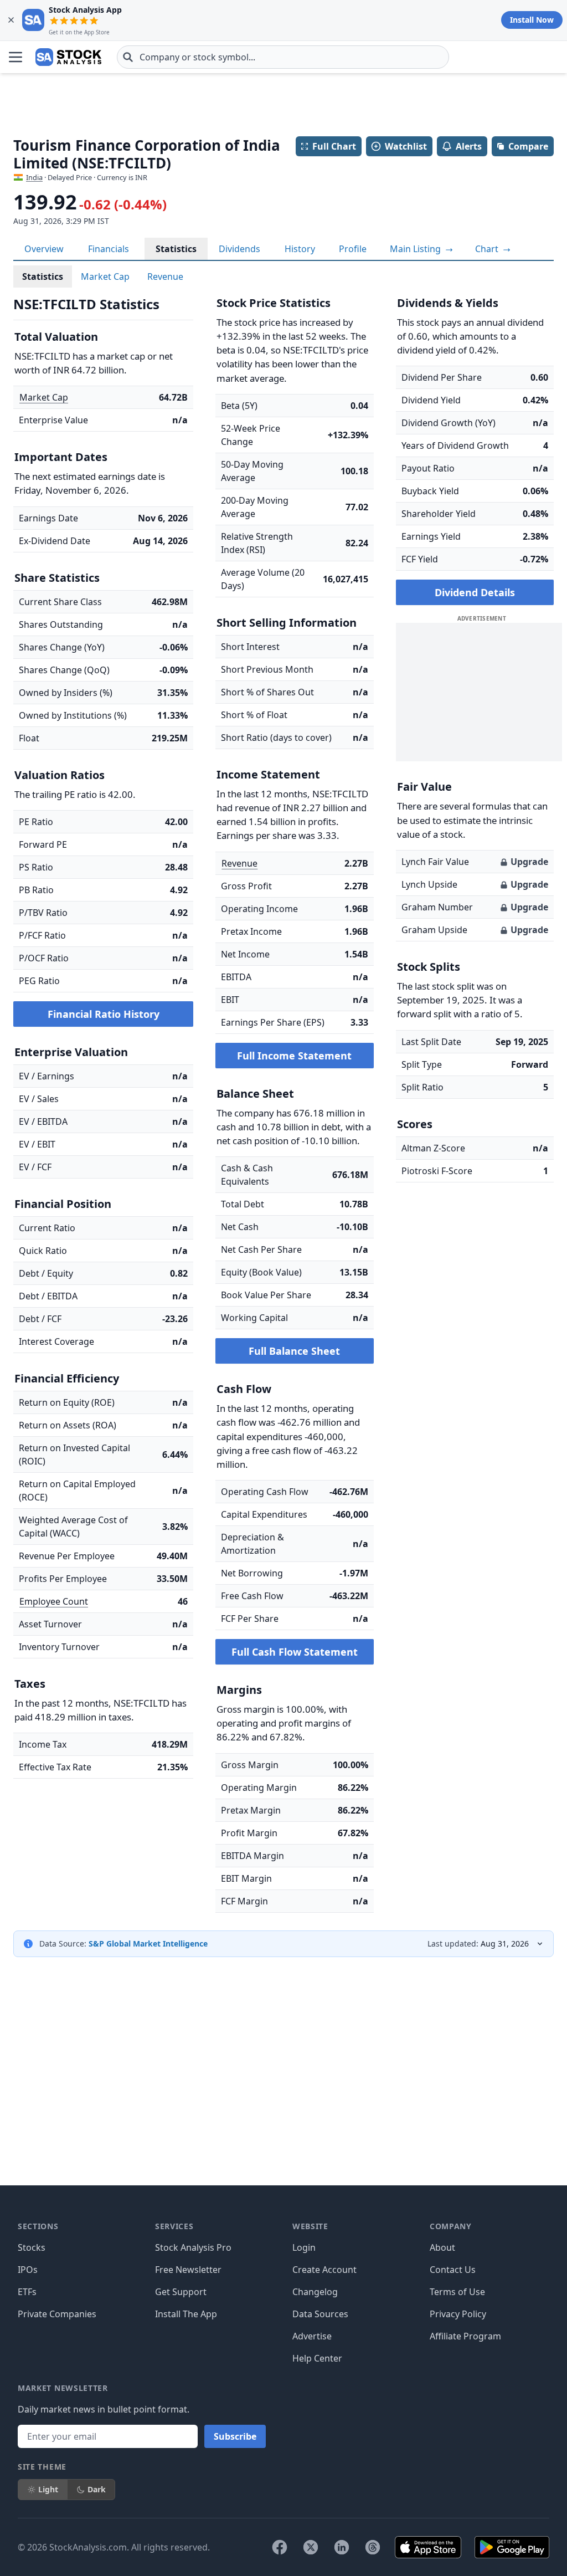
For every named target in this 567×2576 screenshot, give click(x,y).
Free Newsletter (188, 2270)
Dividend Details (475, 592)
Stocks (32, 2247)
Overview (44, 249)
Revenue (165, 276)
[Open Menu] (16, 57)
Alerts (469, 146)
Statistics (176, 249)
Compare (528, 146)
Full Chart (334, 146)
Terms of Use (457, 2292)
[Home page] (68, 57)
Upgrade (529, 862)
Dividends (239, 249)
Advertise (312, 2336)
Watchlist (406, 146)
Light (48, 2489)
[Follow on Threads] (373, 2547)
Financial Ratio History (104, 1014)
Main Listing (416, 249)
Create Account (324, 2270)
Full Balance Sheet (294, 1351)
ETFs (27, 2292)
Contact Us (453, 2270)
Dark (97, 2489)
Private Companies (57, 2314)
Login (304, 2247)
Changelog (315, 2292)
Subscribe (235, 2436)
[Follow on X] (311, 2547)
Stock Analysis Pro (193, 2247)
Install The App (186, 2314)
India (34, 177)
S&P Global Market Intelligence (148, 1943)
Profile (353, 249)
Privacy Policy (458, 2314)
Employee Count (54, 1601)
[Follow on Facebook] (280, 2547)
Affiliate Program (465, 2336)
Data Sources (320, 2314)
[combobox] (283, 57)
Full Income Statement (294, 1056)
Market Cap (105, 276)
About (442, 2247)
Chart (488, 249)
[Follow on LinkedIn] (342, 2547)
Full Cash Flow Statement (295, 1652)
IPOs (28, 2270)
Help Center (317, 2358)
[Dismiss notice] (11, 20)
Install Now (532, 20)
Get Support (181, 2292)
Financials (109, 249)
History (300, 249)
